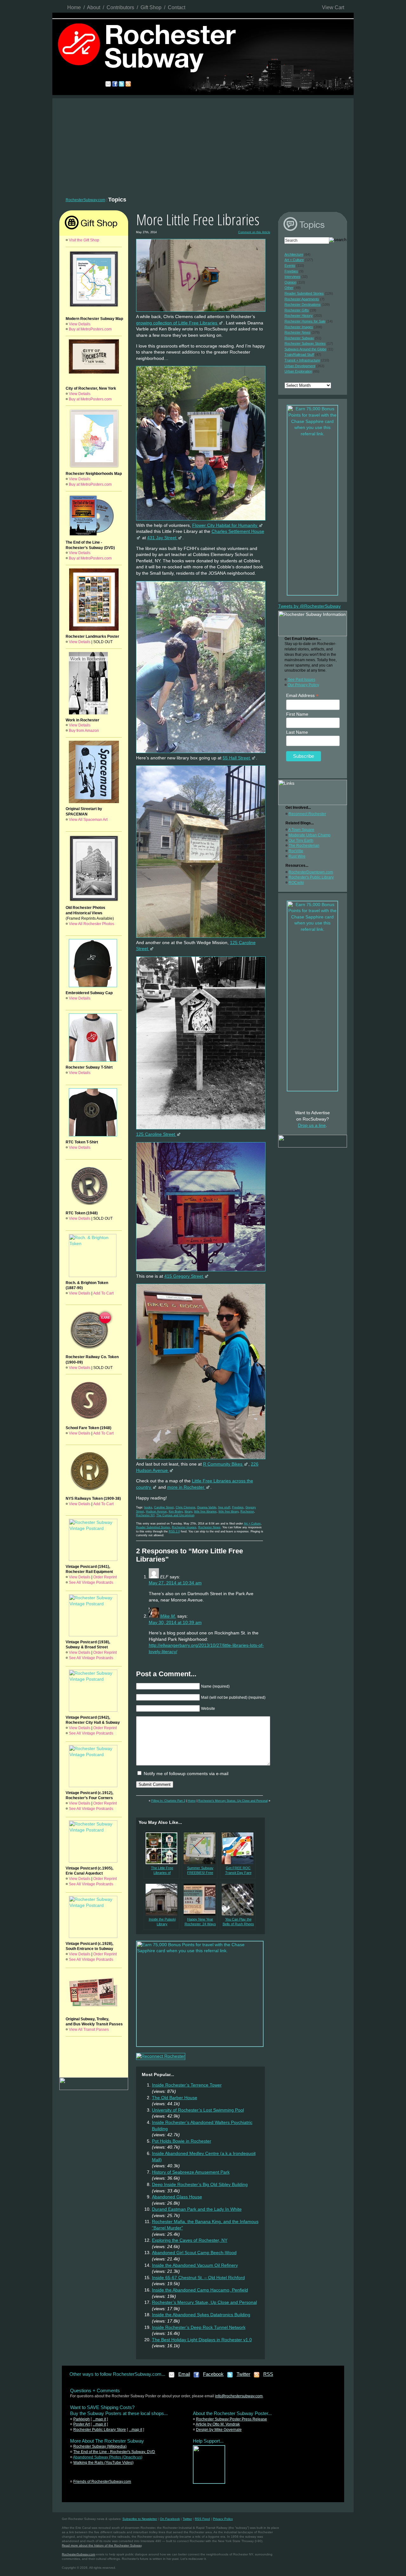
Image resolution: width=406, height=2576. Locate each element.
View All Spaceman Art (88, 820)
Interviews (292, 277)
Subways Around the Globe (305, 349)
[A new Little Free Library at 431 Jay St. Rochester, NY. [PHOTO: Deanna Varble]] (201, 521)
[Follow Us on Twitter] (230, 2377)
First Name (297, 714)
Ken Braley (176, 1512)
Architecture (294, 254)
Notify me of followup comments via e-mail (186, 1774)
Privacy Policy (223, 2519)
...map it (99, 2419)
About (94, 7)
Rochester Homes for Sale (305, 321)
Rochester (247, 1512)
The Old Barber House (175, 2098)
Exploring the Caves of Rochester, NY (190, 2240)
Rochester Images (184, 1527)
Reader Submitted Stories (153, 1527)
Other (289, 288)
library (188, 1512)
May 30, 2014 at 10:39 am (175, 1622)
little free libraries (205, 1512)
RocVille (296, 851)
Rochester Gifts (297, 310)
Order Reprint (105, 1577)
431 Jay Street (162, 538)
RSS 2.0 (174, 1531)
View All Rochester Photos (92, 924)
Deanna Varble (207, 1507)
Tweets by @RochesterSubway (309, 606)
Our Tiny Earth (301, 841)
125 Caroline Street (156, 1134)
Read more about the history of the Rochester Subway (102, 2545)
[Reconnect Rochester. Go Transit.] (209, 2482)
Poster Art (82, 2424)
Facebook (213, 2374)
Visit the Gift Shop (84, 240)
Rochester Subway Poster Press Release (232, 2419)
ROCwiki (296, 883)
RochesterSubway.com (85, 200)
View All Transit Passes (89, 2029)
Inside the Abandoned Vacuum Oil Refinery (195, 2265)
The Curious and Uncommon (175, 1515)
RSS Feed (202, 2519)
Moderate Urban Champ (310, 835)
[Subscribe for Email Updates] (172, 2377)
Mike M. (168, 1616)
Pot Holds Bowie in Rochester (182, 2141)
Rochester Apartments (302, 299)
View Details (80, 324)
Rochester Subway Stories (305, 343)
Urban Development (300, 366)
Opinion (290, 282)
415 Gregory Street (184, 1276)
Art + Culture (252, 1524)
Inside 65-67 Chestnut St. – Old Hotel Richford (198, 2278)
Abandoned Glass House (177, 2197)
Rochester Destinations (303, 304)
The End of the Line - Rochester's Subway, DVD (114, 2452)
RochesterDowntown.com (311, 872)
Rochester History (299, 316)
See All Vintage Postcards (91, 1582)
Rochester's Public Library (311, 877)
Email (184, 2374)
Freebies (238, 1507)
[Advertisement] (203, 146)
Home (74, 7)
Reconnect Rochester (307, 814)
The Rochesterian (304, 846)
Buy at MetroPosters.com (90, 329)
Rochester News (209, 1527)
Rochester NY (145, 1515)
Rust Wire (297, 856)
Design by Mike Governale (219, 2430)
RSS (268, 2374)
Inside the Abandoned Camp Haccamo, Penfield (200, 2290)
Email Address (302, 696)
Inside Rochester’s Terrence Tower (187, 2085)
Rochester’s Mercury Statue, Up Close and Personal (233, 1801)
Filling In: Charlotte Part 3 (168, 1801)
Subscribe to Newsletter (140, 2519)
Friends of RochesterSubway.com (102, 2482)
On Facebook (170, 2519)
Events (290, 265)
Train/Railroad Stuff (299, 355)
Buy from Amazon (84, 731)
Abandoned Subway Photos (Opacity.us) (108, 2457)
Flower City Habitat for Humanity (225, 525)
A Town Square (301, 830)
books (148, 1507)
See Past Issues (301, 680)
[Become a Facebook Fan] (196, 2377)
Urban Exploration (298, 371)
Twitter (243, 2374)
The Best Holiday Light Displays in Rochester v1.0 (202, 2340)
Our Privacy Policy (303, 685)
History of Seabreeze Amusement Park (191, 2172)
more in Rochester (186, 1487)
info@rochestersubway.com (239, 2396)
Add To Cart (103, 1293)
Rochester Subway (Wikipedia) (100, 2446)
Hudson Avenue (156, 1512)
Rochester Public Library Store (100, 2430)
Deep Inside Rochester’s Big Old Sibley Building (200, 2184)
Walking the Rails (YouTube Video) (103, 2463)
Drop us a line (312, 1125)
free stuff (224, 1507)
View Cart (333, 7)
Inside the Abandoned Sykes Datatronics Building (201, 2315)
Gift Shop (151, 7)
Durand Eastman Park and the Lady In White (197, 2209)
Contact (177, 7)
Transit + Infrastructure (302, 360)
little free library (229, 1512)
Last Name (297, 732)
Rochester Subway (299, 338)
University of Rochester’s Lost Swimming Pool (198, 2110)
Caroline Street (164, 1507)
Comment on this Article (254, 232)
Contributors (120, 7)
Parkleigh (82, 2419)
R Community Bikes (223, 1464)
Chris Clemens (186, 1507)
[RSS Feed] (257, 2377)
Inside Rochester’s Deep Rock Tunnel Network (199, 2327)
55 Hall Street (237, 758)
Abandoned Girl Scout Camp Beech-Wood (194, 2253)
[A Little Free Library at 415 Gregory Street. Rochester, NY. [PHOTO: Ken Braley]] (201, 1272)
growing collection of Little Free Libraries (177, 323)
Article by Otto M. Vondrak (218, 2424)
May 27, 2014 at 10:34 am (175, 1583)
